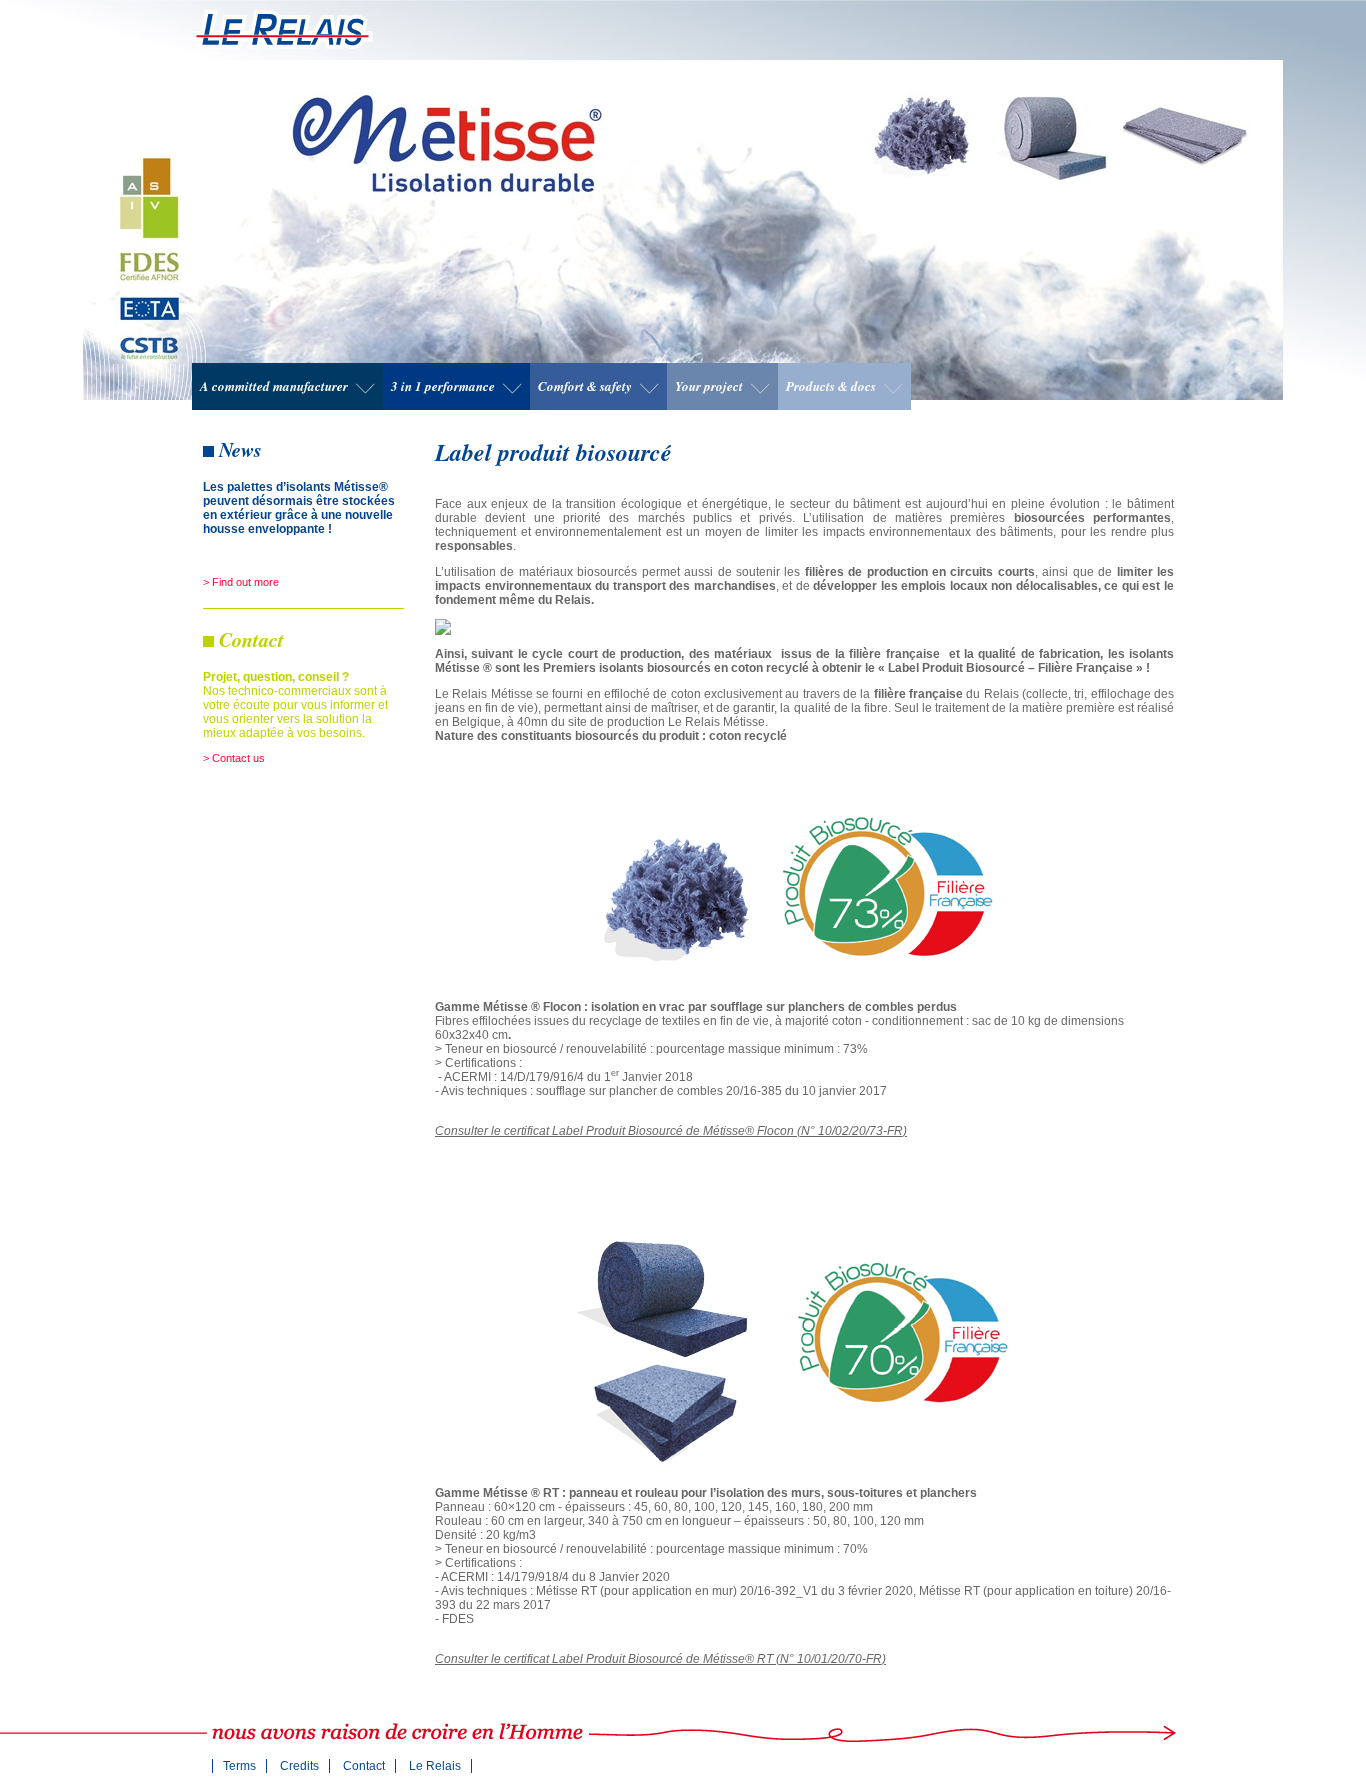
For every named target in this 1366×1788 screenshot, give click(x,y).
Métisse (282, 29)
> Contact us (234, 758)
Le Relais (435, 1766)
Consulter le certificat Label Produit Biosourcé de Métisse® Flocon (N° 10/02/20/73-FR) (671, 1131)
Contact (364, 1766)
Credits (299, 1766)
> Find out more (241, 582)
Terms (239, 1766)
